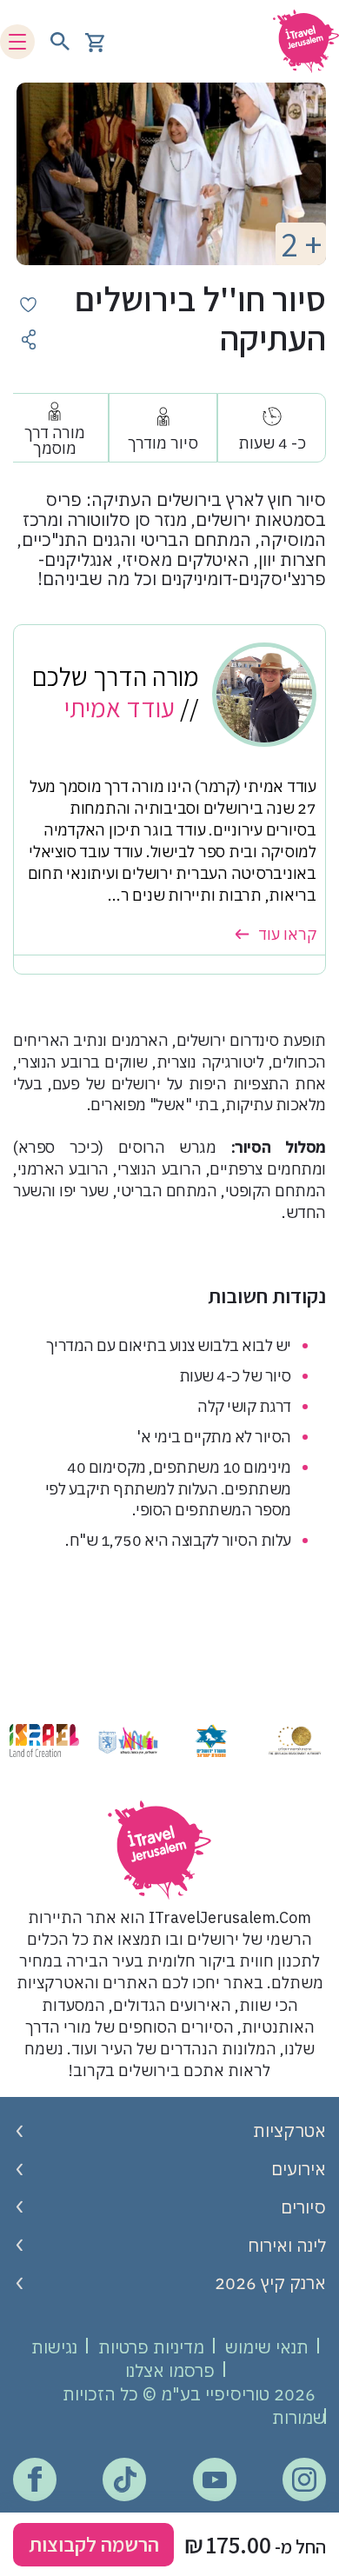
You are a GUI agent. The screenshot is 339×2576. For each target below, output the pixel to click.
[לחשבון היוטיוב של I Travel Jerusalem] (215, 2479)
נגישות (54, 2347)
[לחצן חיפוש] (60, 42)
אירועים (299, 2169)
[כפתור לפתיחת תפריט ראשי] (17, 42)
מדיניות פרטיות (151, 2347)
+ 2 (301, 244)
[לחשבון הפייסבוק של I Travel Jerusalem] (34, 2479)
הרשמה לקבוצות (94, 2544)
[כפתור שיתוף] (28, 339)
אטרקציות (289, 2130)
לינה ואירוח (287, 2245)
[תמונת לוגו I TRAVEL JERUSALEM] (300, 41)
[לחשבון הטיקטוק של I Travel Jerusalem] (125, 2479)
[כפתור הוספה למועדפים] (28, 305)
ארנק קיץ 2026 (270, 2283)
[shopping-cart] (95, 41)
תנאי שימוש (267, 2347)
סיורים (303, 2207)
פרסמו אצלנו (170, 2370)
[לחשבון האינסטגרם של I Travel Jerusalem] (304, 2479)
